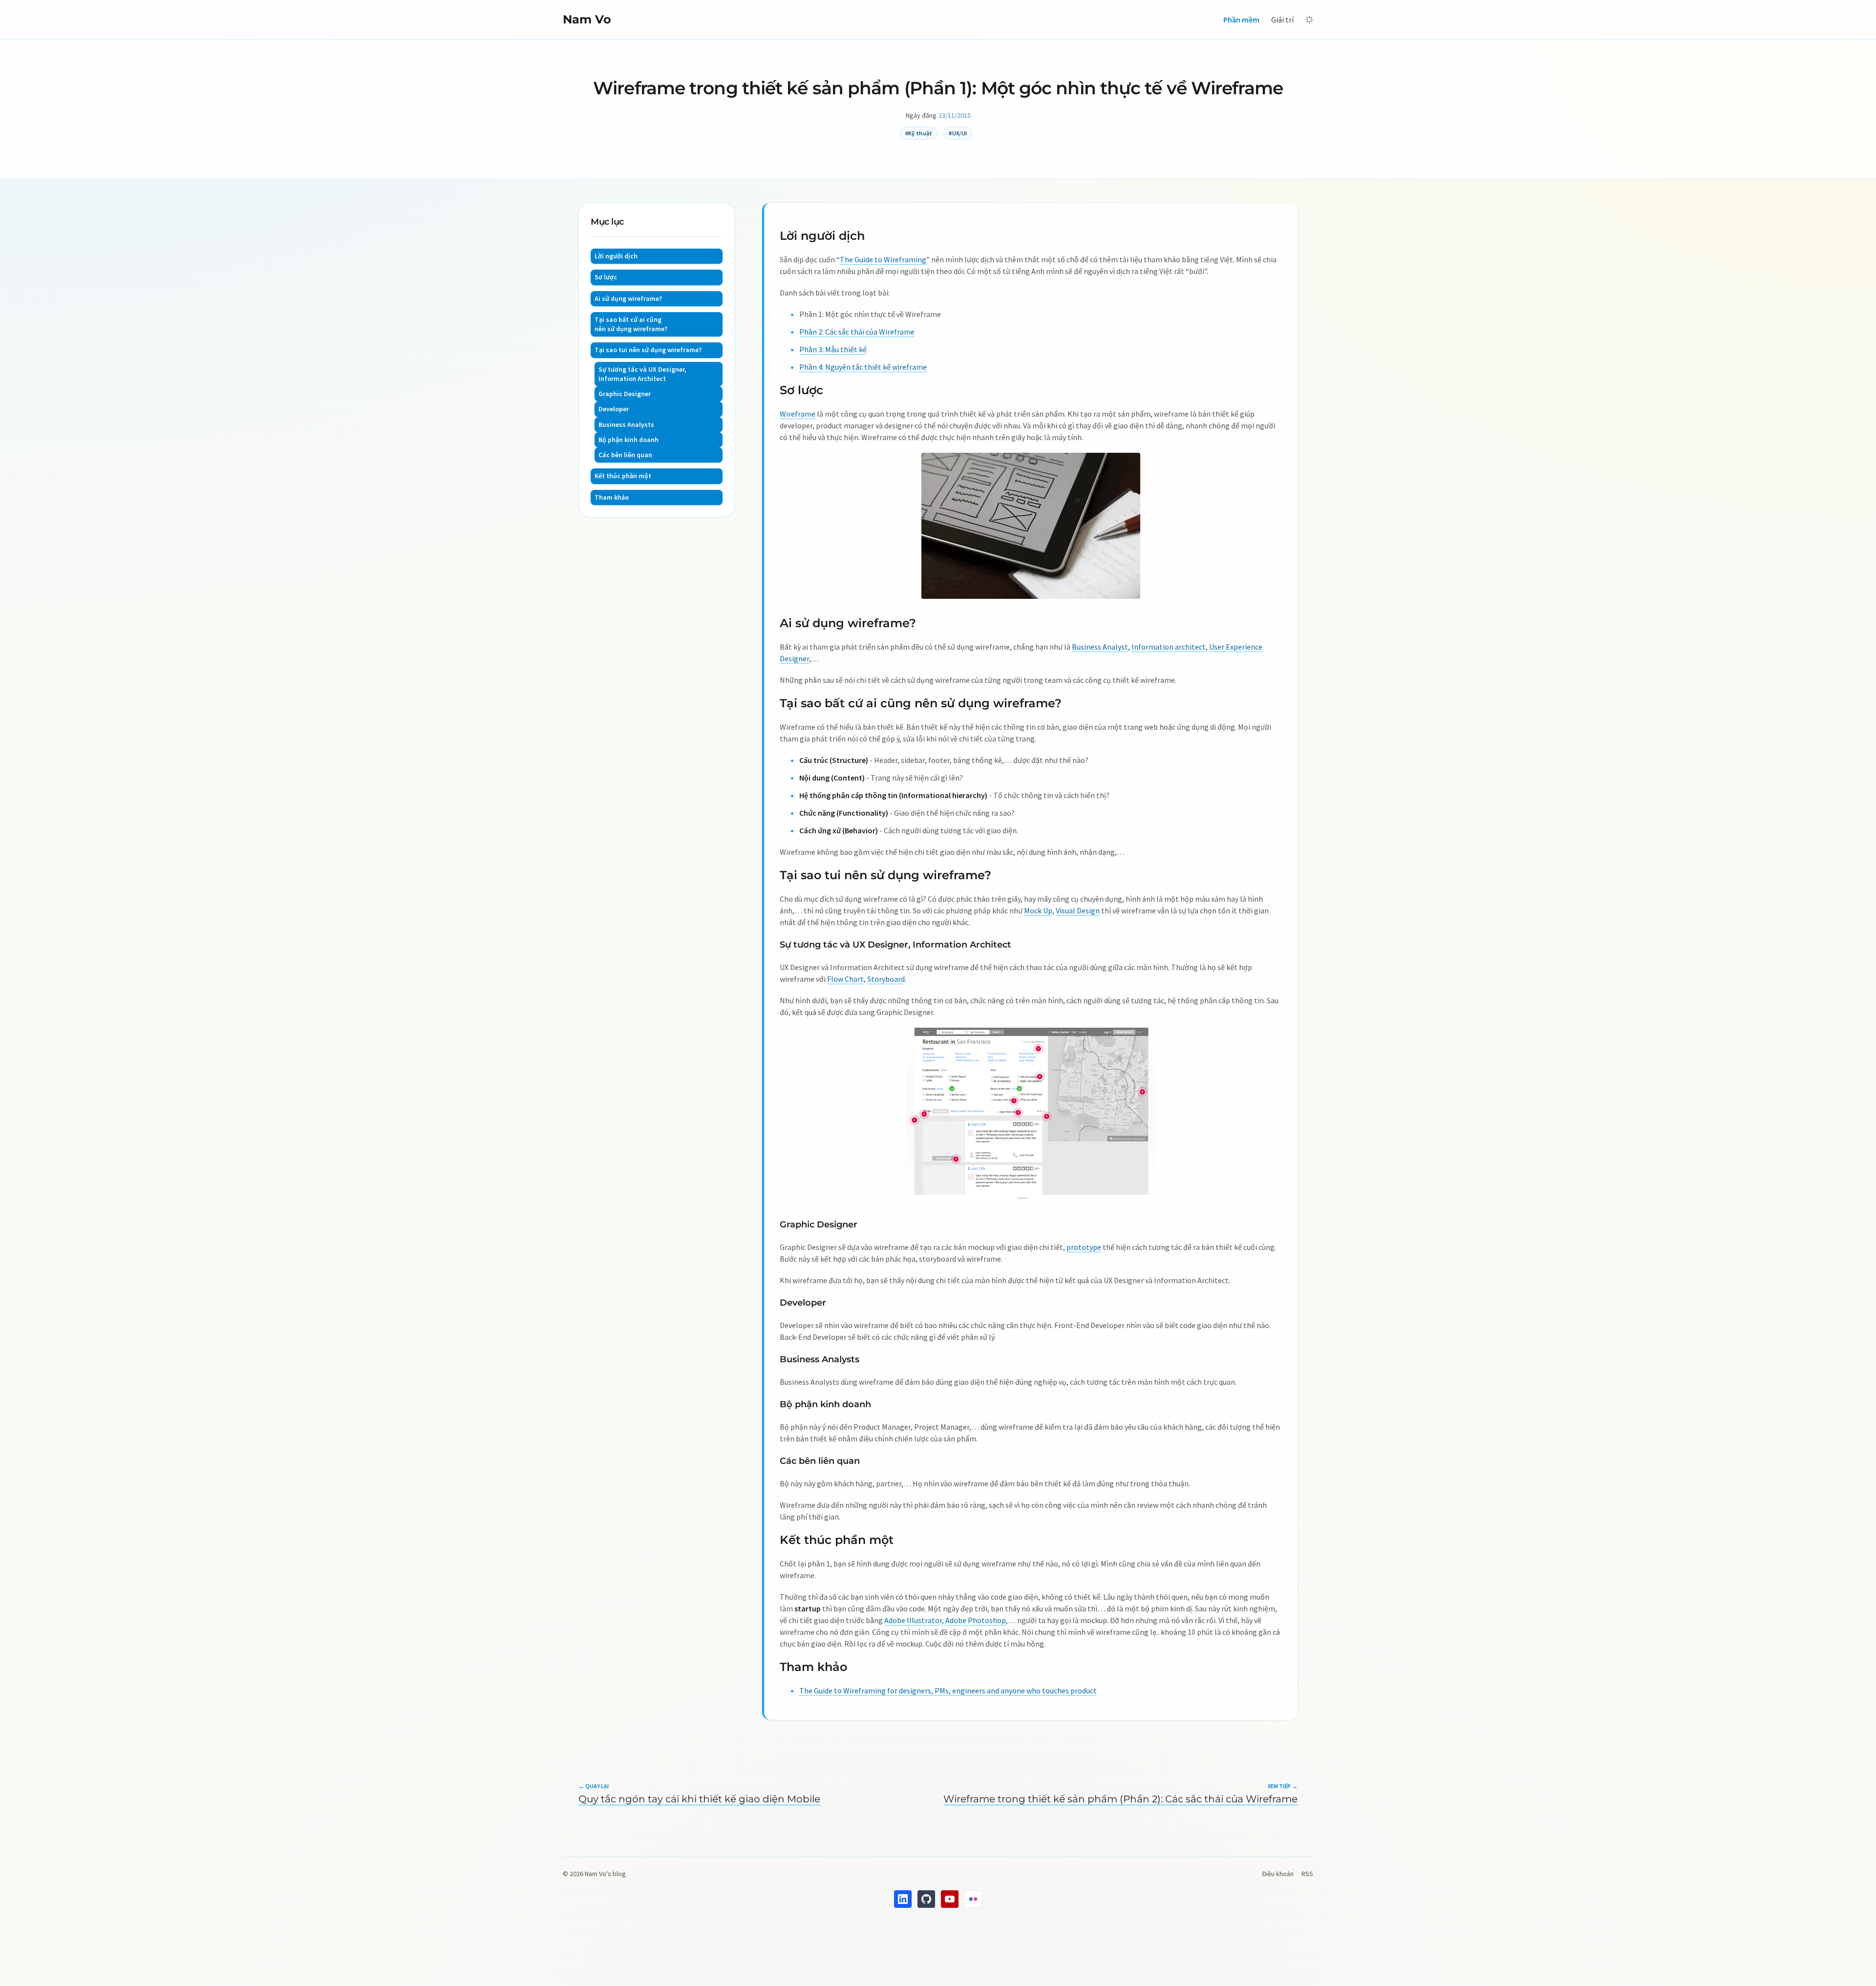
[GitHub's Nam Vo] (926, 1899)
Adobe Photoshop (976, 1620)
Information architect (1169, 647)
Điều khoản (1278, 1874)
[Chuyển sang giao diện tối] (1309, 20)
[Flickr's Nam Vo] (973, 1899)
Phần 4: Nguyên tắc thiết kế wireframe (863, 367)
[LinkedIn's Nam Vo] (903, 1899)
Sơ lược (606, 277)
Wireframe (798, 414)
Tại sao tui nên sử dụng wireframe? (648, 350)
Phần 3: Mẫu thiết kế (833, 349)
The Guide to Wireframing (883, 259)
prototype (1084, 1247)
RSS (1307, 1874)
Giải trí (1282, 20)
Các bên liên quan (625, 455)
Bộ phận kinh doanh (629, 440)
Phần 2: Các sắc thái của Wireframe (857, 332)
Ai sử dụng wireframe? (628, 298)
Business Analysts (626, 424)
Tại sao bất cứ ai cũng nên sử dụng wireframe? (631, 324)
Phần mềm (1241, 20)
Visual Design (1078, 910)
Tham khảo (612, 497)
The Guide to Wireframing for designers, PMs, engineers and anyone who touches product (948, 1690)
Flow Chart (845, 979)
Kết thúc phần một (623, 476)
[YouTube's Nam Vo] (950, 1899)
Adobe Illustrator (913, 1620)
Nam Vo (587, 19)
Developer (614, 409)
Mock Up (1038, 910)
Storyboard (886, 979)
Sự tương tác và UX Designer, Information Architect (642, 374)
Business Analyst (1100, 647)
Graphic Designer (625, 394)
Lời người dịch (616, 256)
